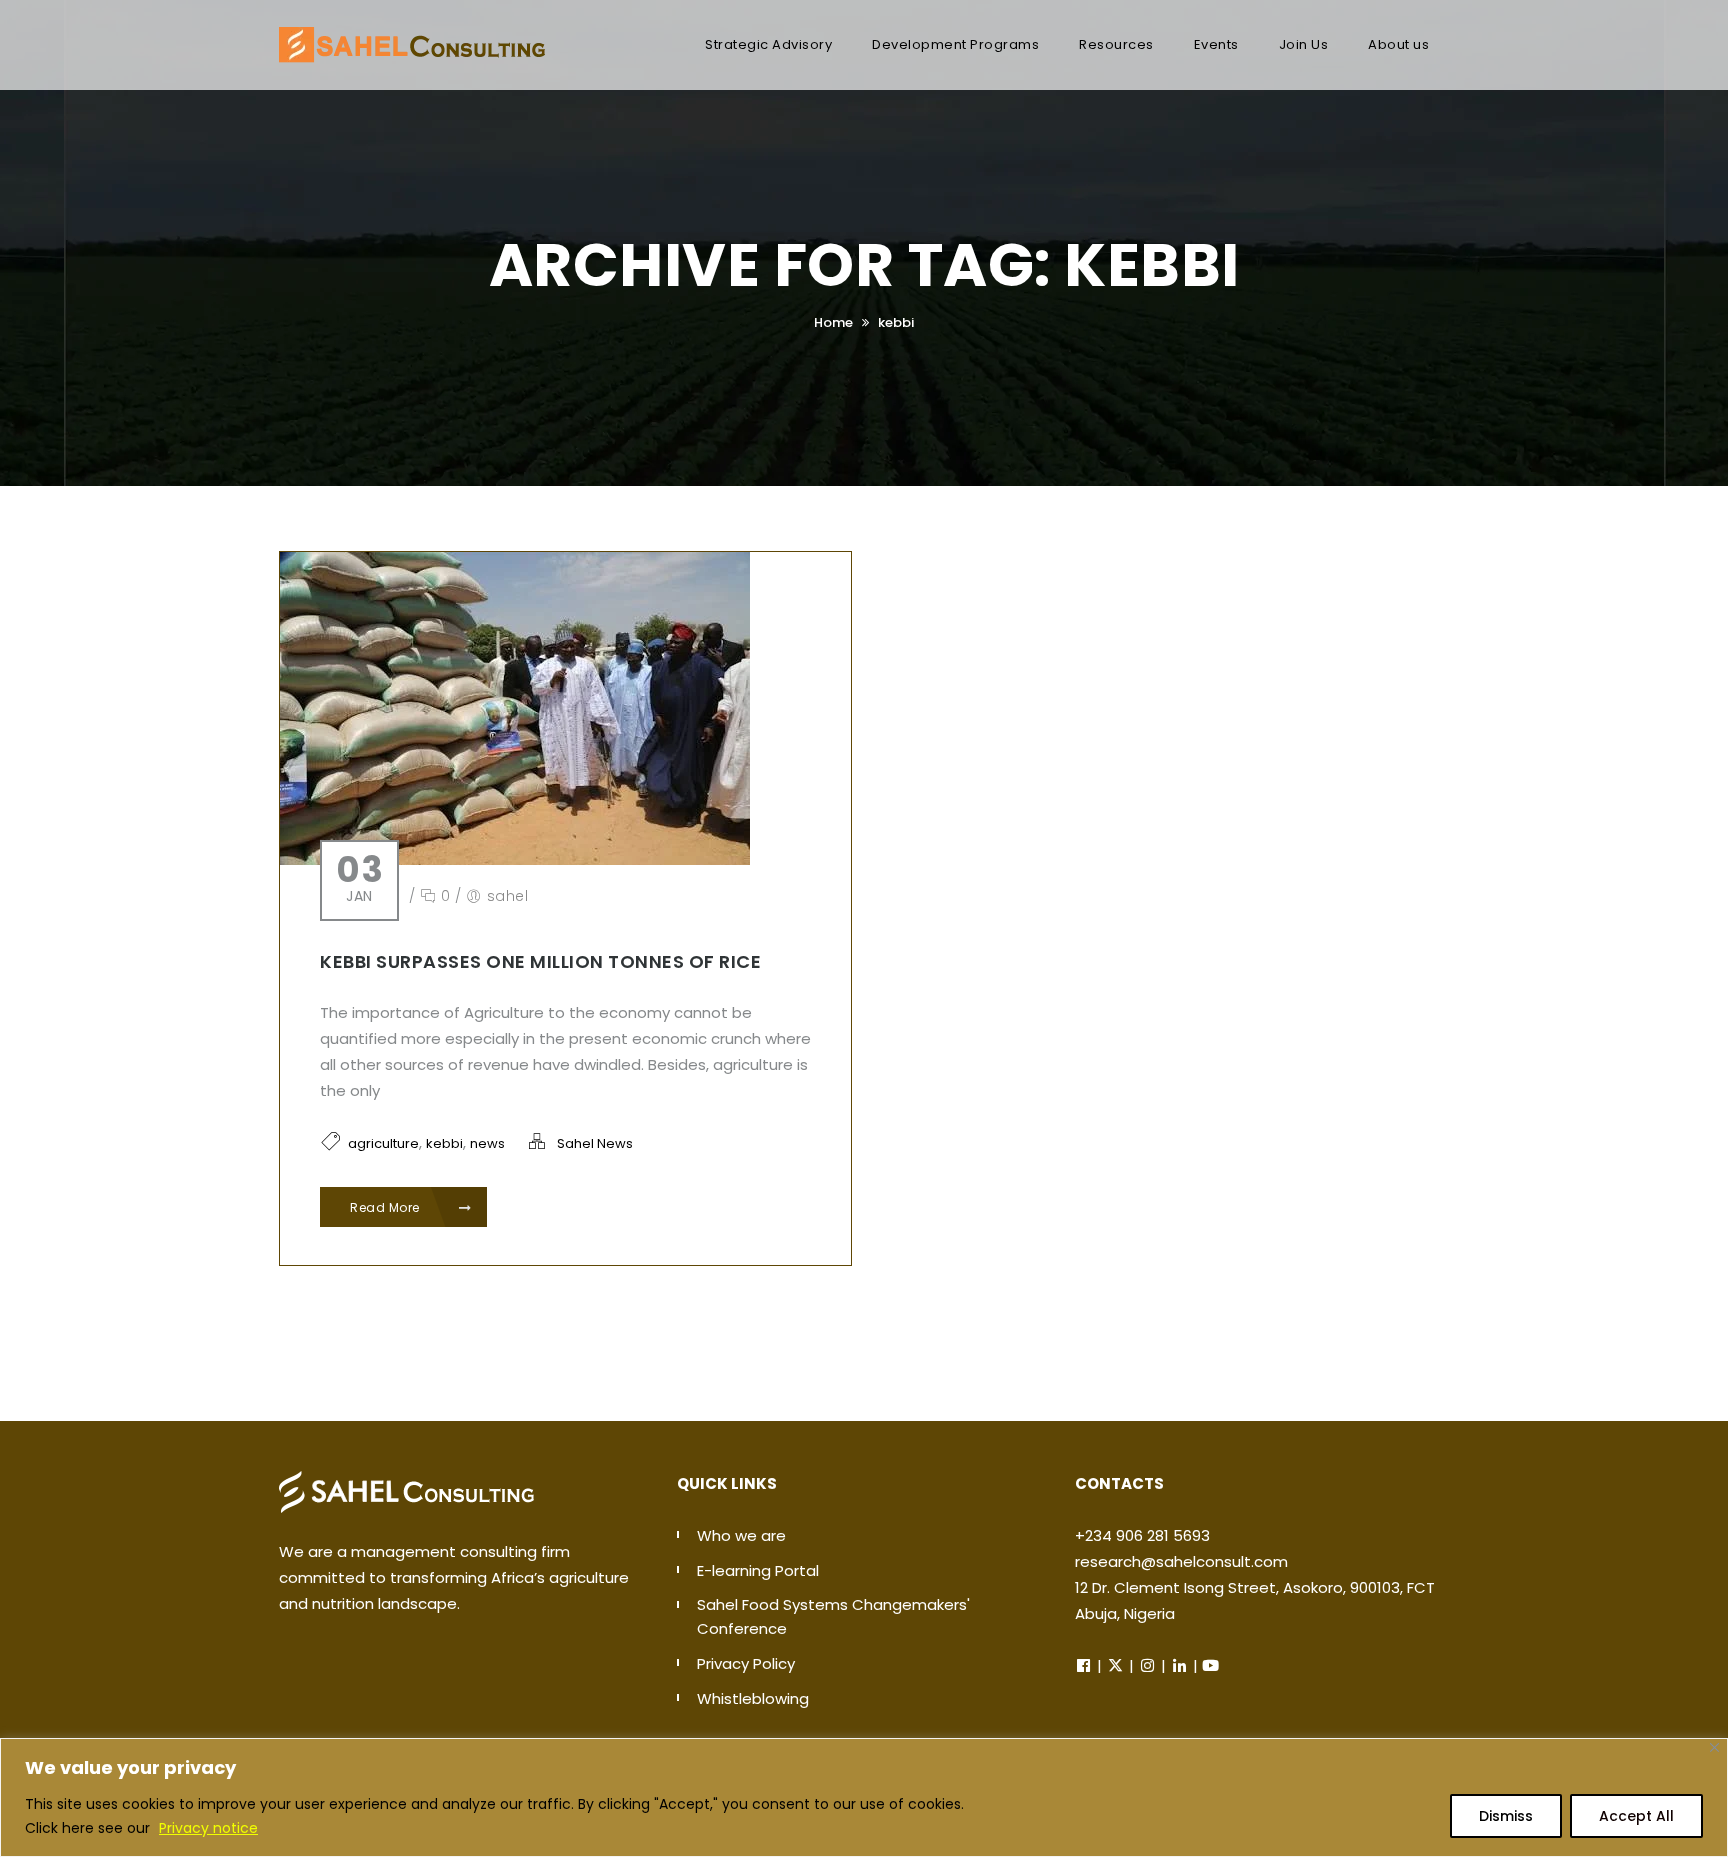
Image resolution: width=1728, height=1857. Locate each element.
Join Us (1304, 44)
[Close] (1714, 1747)
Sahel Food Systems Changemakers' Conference (833, 1616)
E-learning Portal (758, 1570)
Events (1216, 44)
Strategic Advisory (768, 44)
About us (1398, 44)
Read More (386, 1207)
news (487, 1143)
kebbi (896, 322)
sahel (508, 896)
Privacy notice (208, 1828)
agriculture (383, 1143)
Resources (1116, 44)
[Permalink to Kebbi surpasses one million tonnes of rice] (515, 707)
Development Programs (955, 44)
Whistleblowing (753, 1698)
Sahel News (595, 1143)
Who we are (741, 1535)
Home (833, 322)
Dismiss (1506, 1816)
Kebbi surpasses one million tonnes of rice (540, 961)
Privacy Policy (746, 1663)
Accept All (1636, 1816)
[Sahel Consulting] (412, 35)
